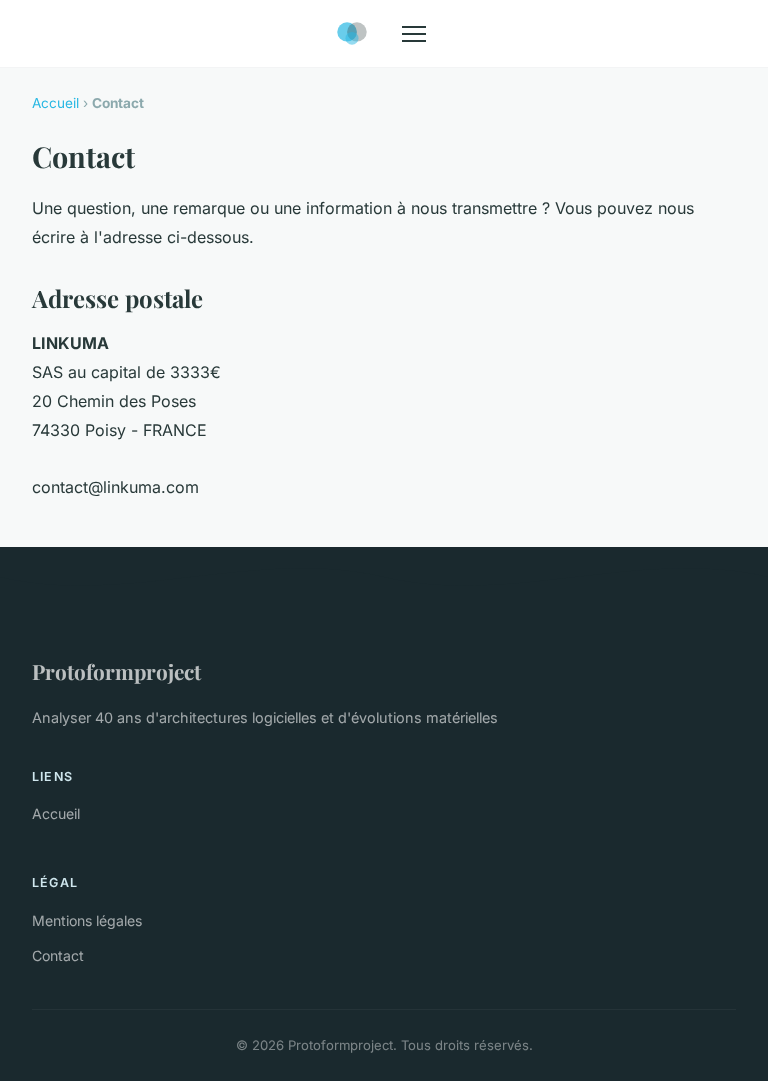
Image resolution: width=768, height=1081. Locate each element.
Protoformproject (116, 671)
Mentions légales (87, 920)
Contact (58, 955)
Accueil (55, 103)
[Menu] (414, 34)
